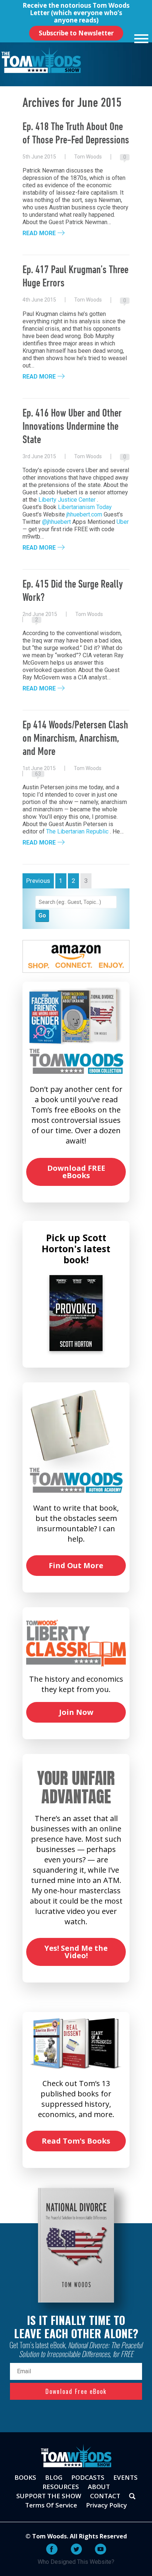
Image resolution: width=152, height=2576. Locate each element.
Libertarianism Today (85, 507)
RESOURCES (61, 2487)
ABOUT (99, 2487)
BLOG (54, 2477)
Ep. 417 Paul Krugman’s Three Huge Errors (75, 277)
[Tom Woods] (41, 60)
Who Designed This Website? (76, 2562)
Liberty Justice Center (67, 500)
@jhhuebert (56, 522)
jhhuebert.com (84, 514)
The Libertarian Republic (77, 831)
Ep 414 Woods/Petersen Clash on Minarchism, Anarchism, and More (75, 739)
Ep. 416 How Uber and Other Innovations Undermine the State (72, 427)
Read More (39, 233)
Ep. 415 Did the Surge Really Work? (73, 591)
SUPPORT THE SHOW (49, 2496)
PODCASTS (88, 2477)
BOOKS (25, 2477)
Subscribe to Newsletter (76, 33)
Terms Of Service (51, 2505)
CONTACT (105, 2496)
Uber (123, 522)
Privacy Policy (106, 2505)
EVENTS (125, 2477)
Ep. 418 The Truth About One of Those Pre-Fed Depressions (76, 134)
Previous (38, 881)
